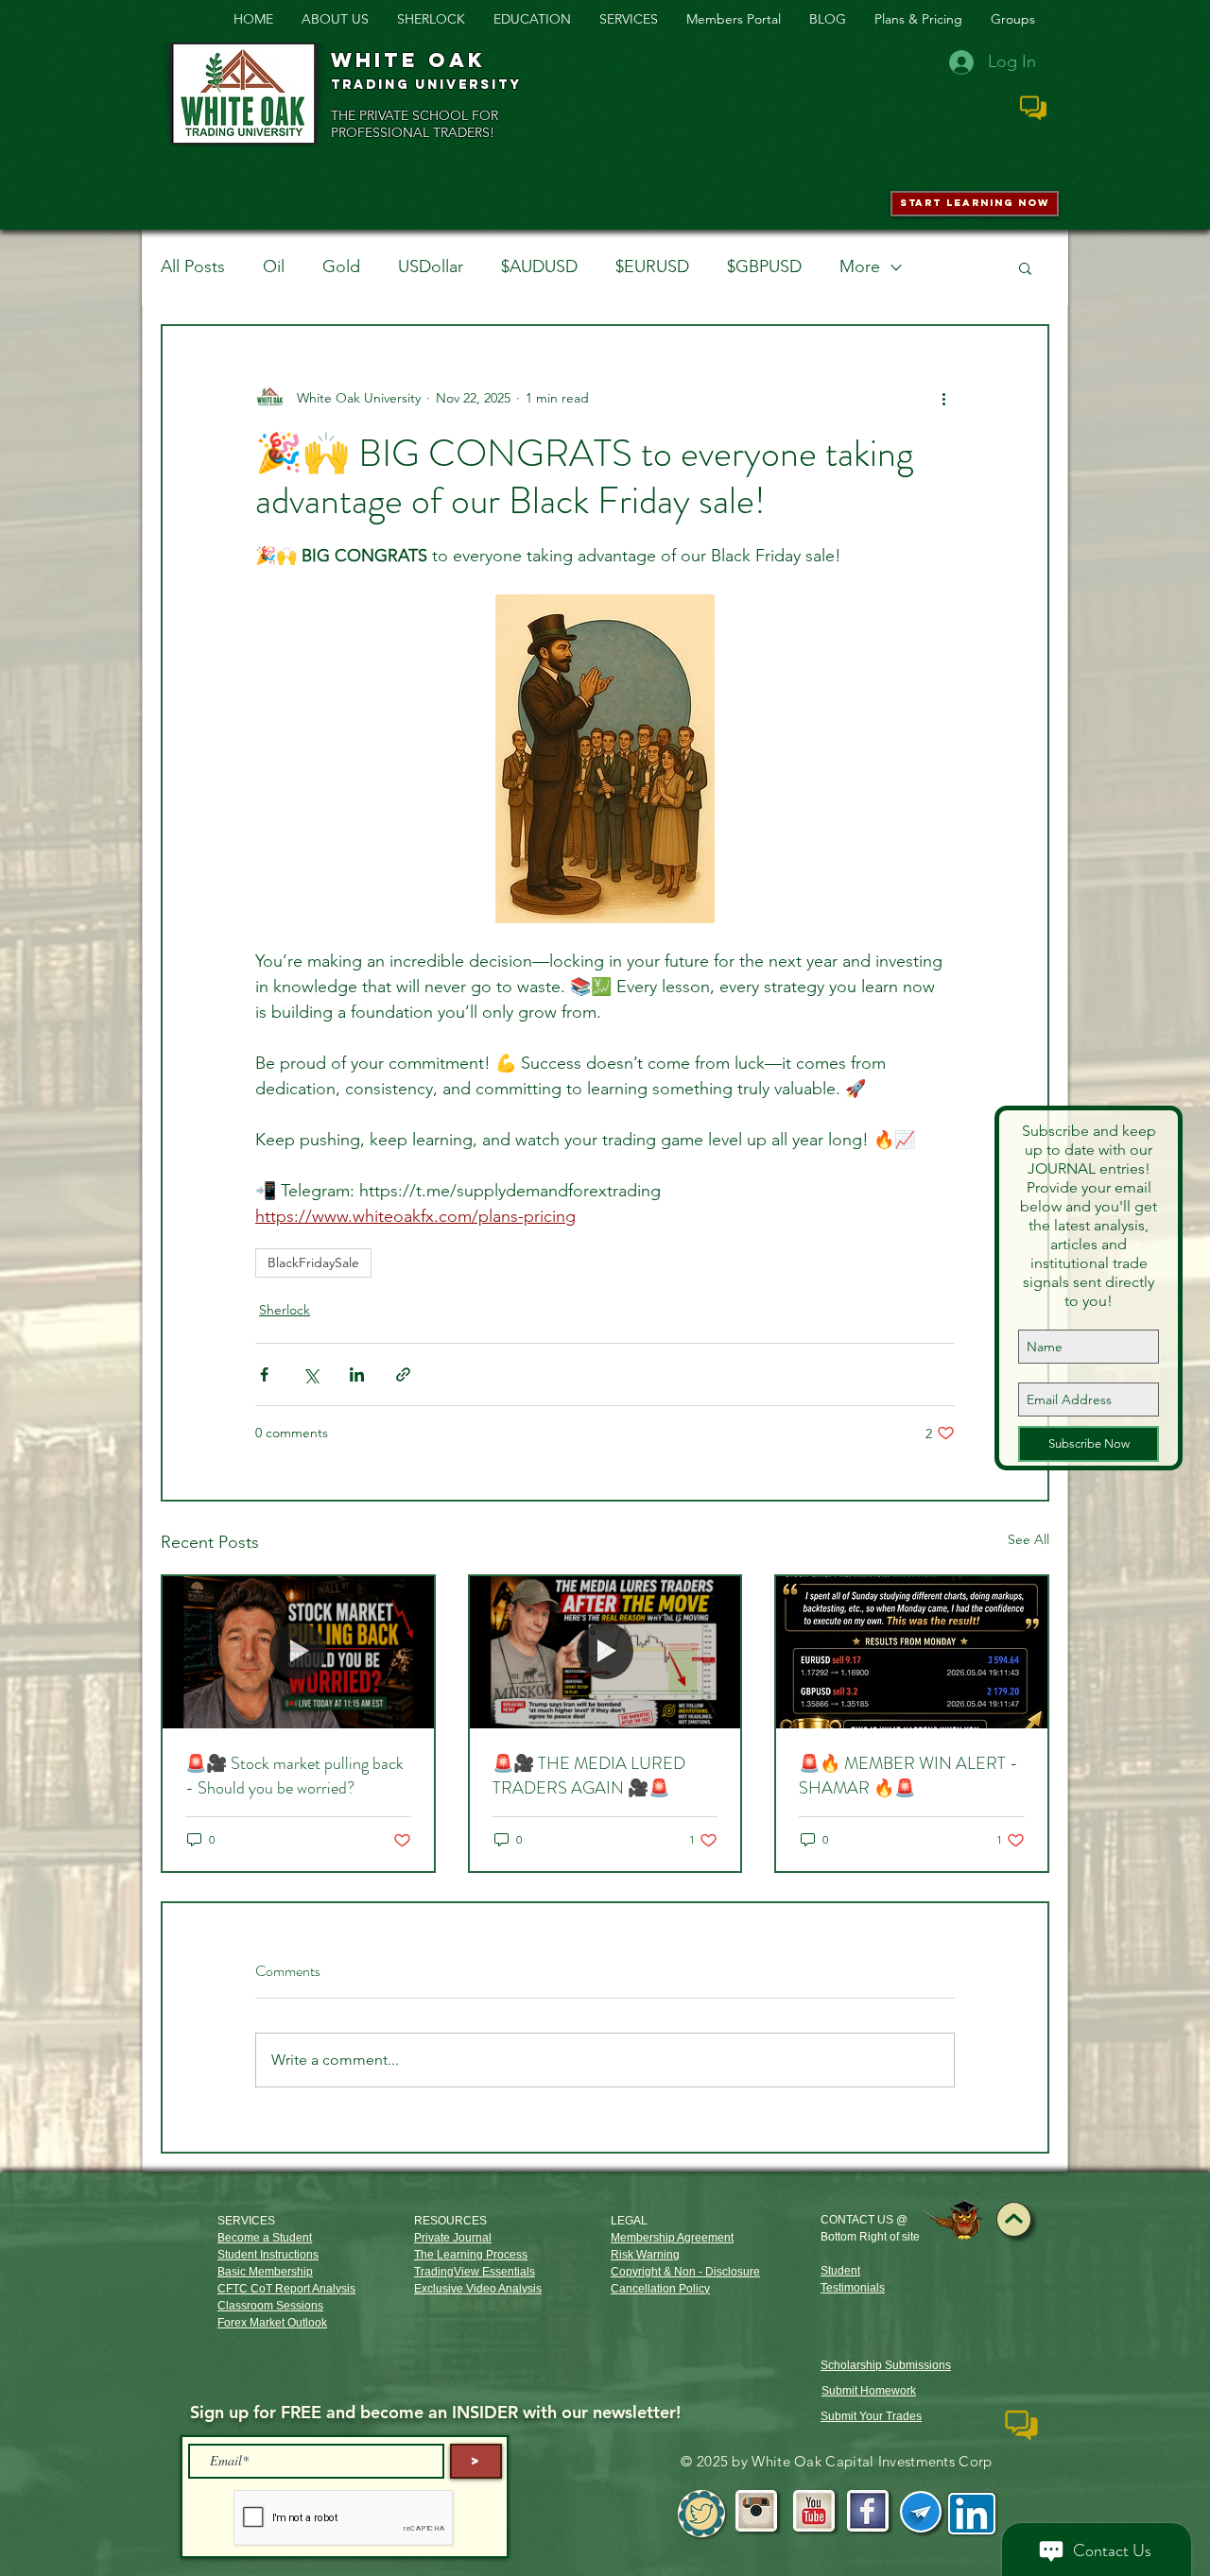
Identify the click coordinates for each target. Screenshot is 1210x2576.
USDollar (431, 266)
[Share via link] (403, 1374)
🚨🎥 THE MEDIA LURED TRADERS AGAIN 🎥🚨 (589, 1776)
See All (1028, 1539)
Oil (274, 266)
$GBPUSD (764, 266)
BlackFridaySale (313, 1262)
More (860, 266)
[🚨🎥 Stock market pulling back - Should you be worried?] (298, 1652)
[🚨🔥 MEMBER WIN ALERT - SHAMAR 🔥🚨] (912, 1652)
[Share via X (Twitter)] (311, 1374)
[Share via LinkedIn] (357, 1374)
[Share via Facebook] (264, 1374)
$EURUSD (652, 266)
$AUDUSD (539, 266)
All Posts (193, 266)
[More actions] (943, 398)
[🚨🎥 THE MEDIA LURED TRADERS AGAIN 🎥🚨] (605, 1652)
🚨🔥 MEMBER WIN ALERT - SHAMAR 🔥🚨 (908, 1776)
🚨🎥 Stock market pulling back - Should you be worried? (294, 1776)
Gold (341, 266)
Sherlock (285, 1310)
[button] (1025, 267)
